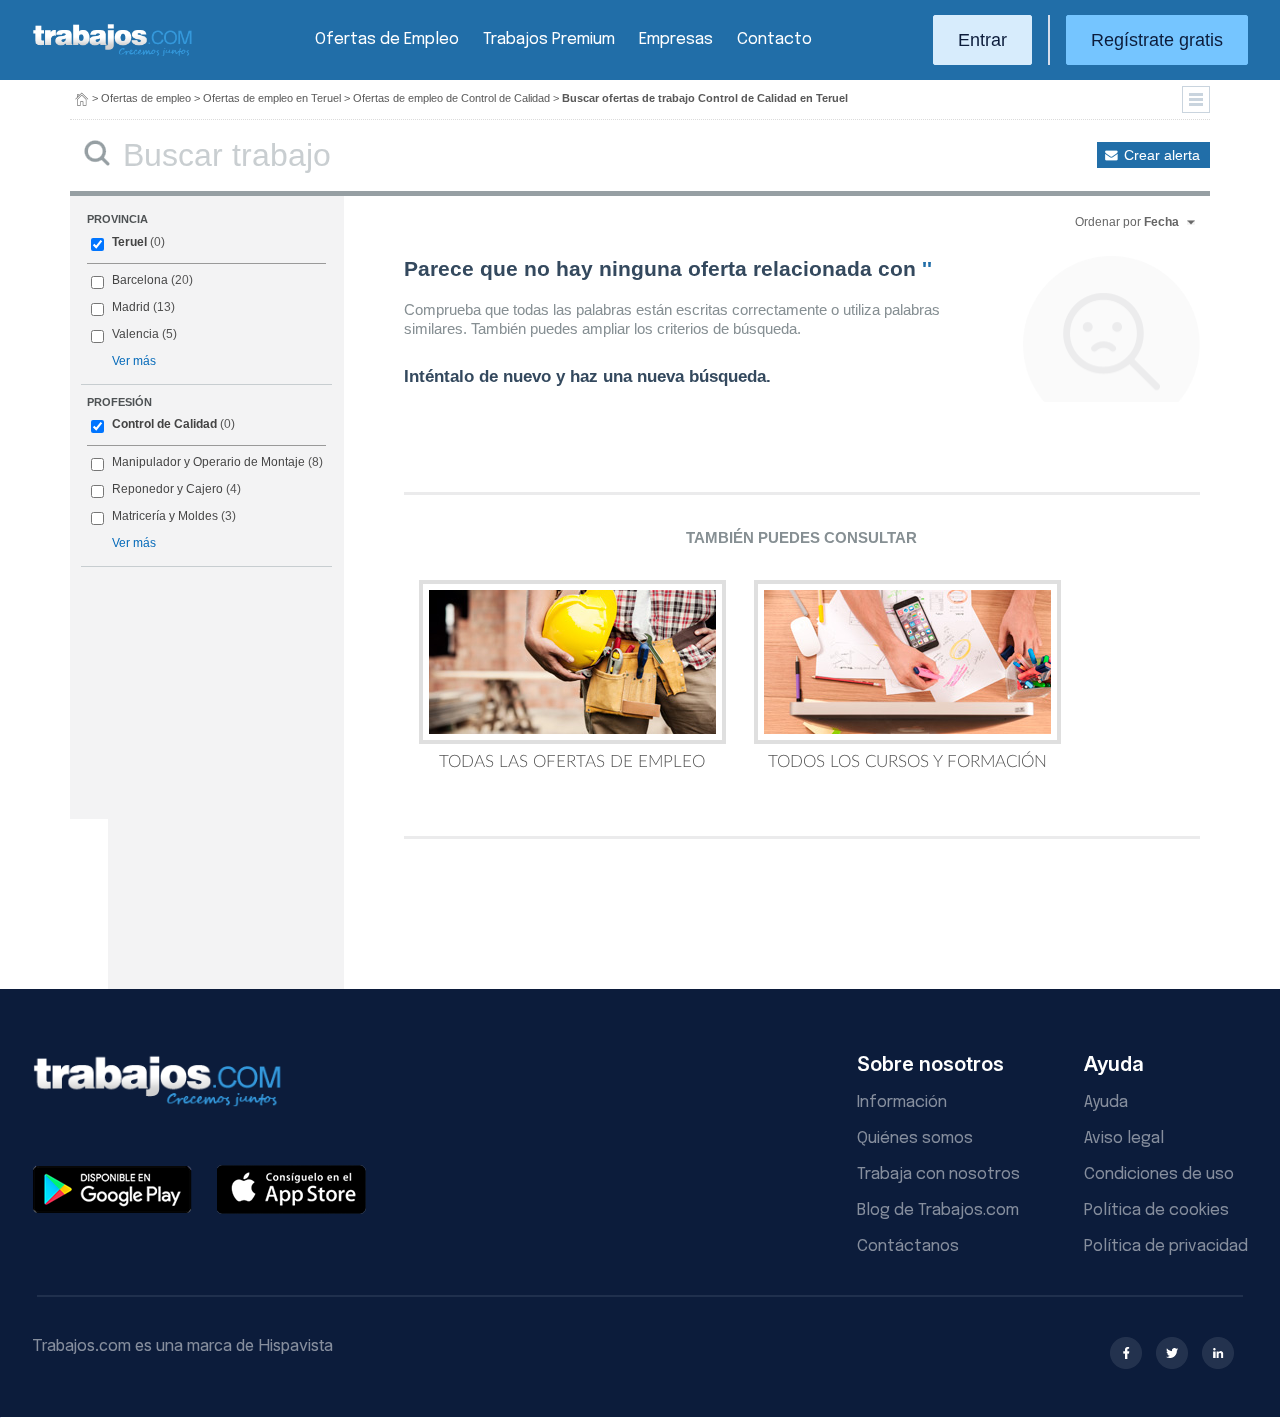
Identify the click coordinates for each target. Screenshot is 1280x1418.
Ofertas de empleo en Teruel (272, 98)
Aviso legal (1124, 1138)
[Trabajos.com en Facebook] (1126, 1353)
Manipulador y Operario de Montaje (208, 462)
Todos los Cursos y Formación (907, 761)
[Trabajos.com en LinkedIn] (1218, 1353)
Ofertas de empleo (146, 98)
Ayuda (1106, 1102)
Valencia (135, 334)
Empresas (676, 39)
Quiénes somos (915, 1138)
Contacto (774, 39)
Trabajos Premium (549, 39)
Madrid (131, 307)
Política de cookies (1156, 1210)
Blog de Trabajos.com (938, 1210)
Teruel (129, 242)
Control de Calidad (164, 424)
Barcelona (140, 280)
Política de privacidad (1166, 1246)
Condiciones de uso (1159, 1174)
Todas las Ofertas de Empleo (572, 761)
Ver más (134, 361)
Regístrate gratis (1157, 40)
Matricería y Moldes (165, 516)
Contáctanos (908, 1246)
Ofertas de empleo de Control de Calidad (451, 98)
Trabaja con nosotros (938, 1174)
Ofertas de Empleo (387, 39)
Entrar (982, 40)
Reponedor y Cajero (167, 489)
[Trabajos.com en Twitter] (1172, 1353)
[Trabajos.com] (113, 53)
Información (902, 1102)
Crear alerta (1162, 155)
